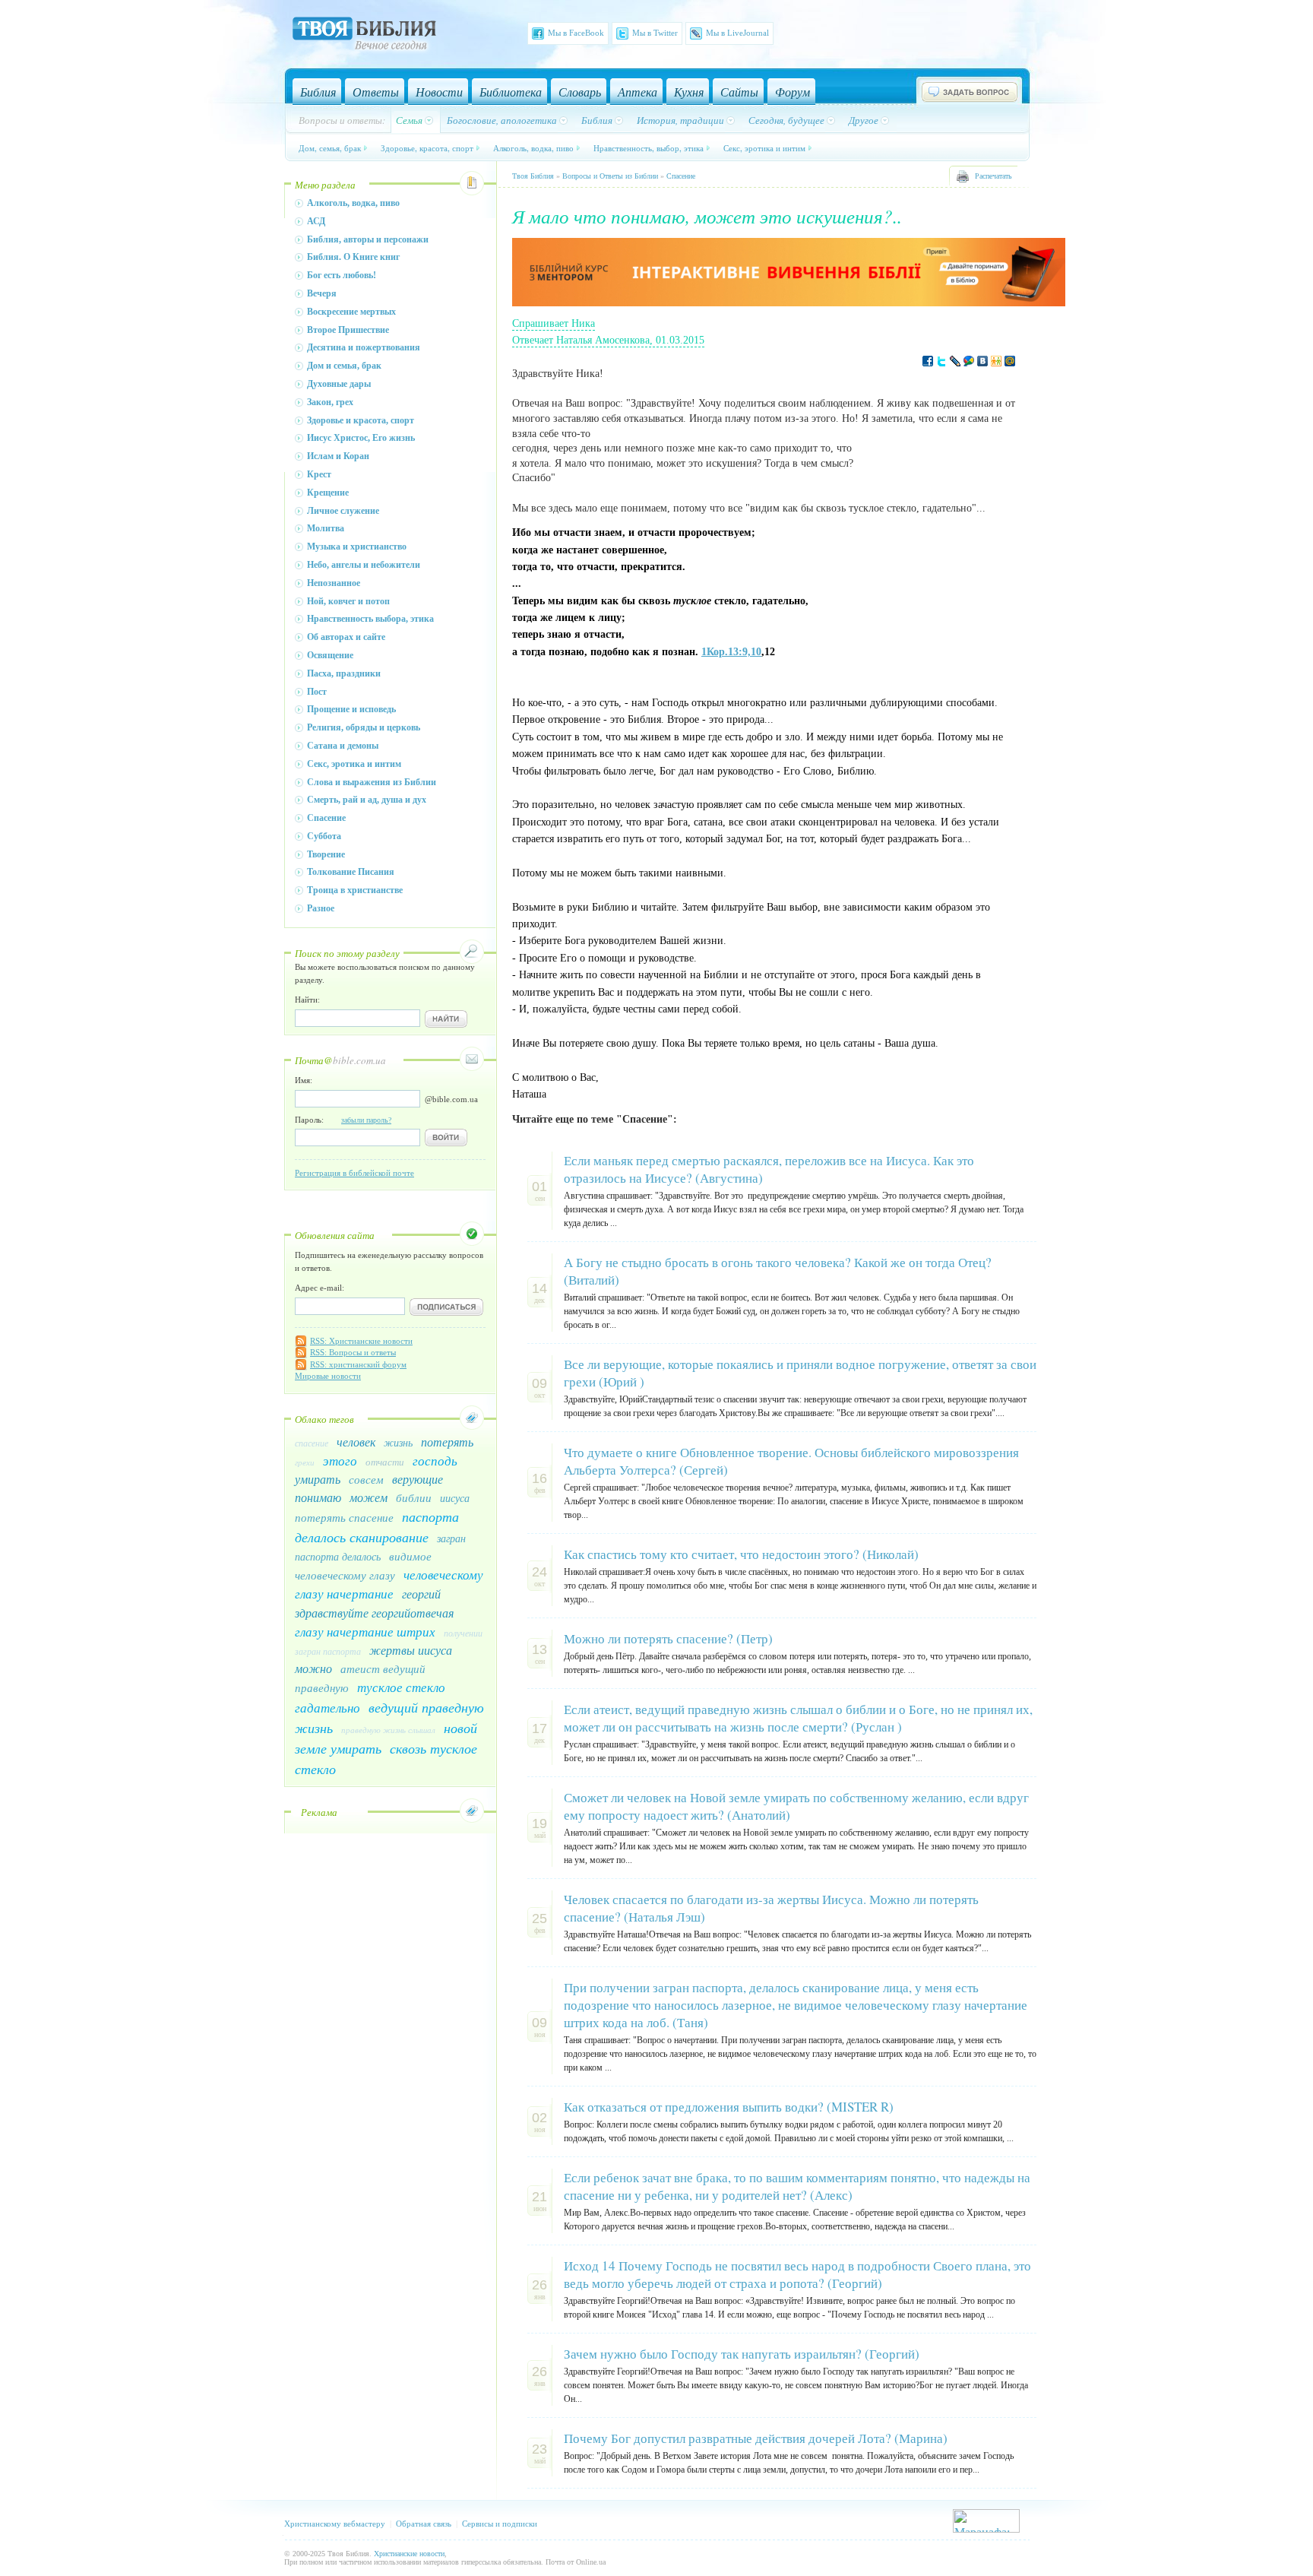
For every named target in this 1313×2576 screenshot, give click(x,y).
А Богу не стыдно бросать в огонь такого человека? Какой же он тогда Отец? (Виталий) (778, 1271)
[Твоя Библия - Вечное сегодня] (364, 36)
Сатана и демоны (343, 746)
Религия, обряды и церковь (364, 727)
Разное (321, 908)
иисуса (455, 1498)
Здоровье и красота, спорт (361, 420)
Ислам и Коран (338, 456)
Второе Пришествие (348, 330)
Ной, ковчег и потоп (348, 601)
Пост (317, 692)
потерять (447, 1442)
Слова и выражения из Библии (372, 782)
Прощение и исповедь (351, 709)
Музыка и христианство (357, 547)
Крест (319, 474)
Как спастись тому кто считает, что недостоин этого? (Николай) (741, 1554)
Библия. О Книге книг (353, 257)
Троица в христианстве (355, 890)
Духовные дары (339, 384)
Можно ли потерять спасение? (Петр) (668, 1638)
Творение (326, 854)
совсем (366, 1479)
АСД (316, 221)
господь (435, 1461)
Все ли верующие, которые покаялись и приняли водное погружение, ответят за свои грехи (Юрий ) (800, 1373)
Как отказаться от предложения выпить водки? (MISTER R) (729, 2107)
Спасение (326, 818)
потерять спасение (344, 1517)
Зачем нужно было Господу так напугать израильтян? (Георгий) (742, 2354)
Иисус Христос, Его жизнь (361, 438)
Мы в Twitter (655, 33)
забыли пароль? (366, 1120)
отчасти (385, 1462)
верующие (418, 1479)
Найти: (307, 1000)
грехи (305, 1462)
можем (369, 1497)
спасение (312, 1443)
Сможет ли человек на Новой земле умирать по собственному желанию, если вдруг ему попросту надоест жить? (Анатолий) (796, 1806)
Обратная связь (424, 2524)
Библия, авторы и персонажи (368, 239)
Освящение (330, 655)
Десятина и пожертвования (364, 347)
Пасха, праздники (344, 673)
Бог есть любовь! (342, 275)
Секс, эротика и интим (764, 148)
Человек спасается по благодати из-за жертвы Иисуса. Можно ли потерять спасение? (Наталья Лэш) (771, 1908)
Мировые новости (328, 1376)
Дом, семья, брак (330, 148)
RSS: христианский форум (358, 1364)
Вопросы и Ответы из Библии (610, 176)
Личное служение (343, 511)
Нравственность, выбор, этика (649, 148)
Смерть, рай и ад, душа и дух (367, 800)
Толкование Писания (351, 872)
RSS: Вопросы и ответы (353, 1352)
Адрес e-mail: (320, 1288)
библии (414, 1497)
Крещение (328, 493)
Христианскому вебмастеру (335, 2524)
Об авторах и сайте (346, 637)
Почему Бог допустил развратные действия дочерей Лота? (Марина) (756, 2438)
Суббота (324, 836)
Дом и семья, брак (344, 366)
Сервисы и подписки (500, 2524)
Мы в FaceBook (576, 33)
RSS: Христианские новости (361, 1341)
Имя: (304, 1080)
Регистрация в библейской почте (354, 1173)
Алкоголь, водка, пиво (533, 148)
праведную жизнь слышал (388, 1730)
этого (340, 1461)
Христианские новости (409, 2554)
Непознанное (334, 583)
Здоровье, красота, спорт (427, 148)
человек (356, 1442)
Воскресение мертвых (351, 312)
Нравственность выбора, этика (370, 619)
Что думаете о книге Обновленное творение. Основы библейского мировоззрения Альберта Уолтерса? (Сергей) (791, 1461)
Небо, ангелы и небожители (364, 565)
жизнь (398, 1442)
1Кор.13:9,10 (731, 652)
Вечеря (322, 293)
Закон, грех (330, 402)
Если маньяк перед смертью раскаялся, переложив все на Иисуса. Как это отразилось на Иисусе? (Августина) (769, 1169)
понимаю (318, 1497)
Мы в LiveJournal (737, 33)
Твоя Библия (533, 176)
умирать (318, 1479)
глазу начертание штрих (365, 1632)
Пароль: (343, 1120)
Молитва (326, 528)
